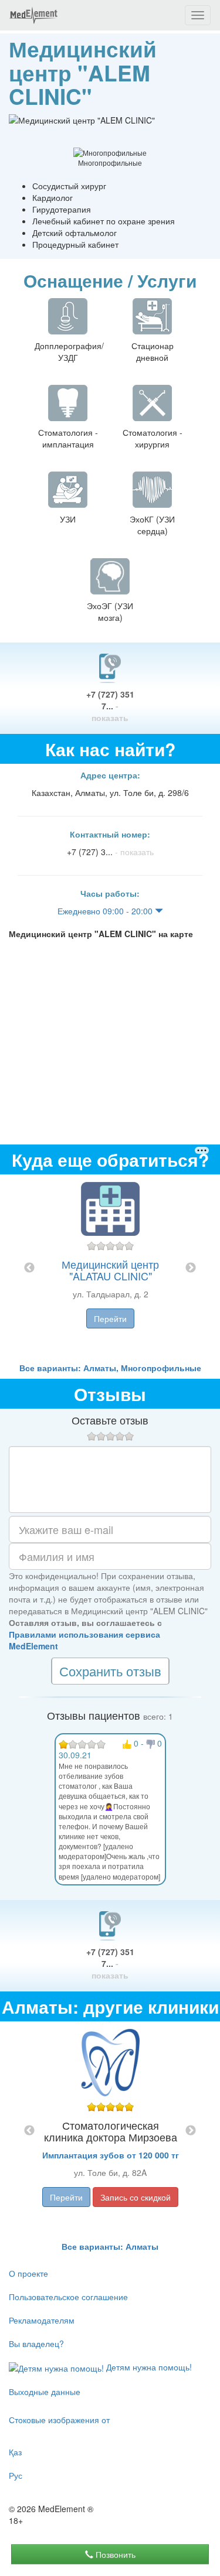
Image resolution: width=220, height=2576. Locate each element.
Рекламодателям (42, 2320)
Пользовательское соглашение (68, 2297)
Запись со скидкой (136, 2197)
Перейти (110, 1318)
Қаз (15, 2452)
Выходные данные (45, 2391)
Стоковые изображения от (59, 2420)
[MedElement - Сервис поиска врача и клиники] (33, 15)
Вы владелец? (36, 2343)
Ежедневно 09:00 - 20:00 (106, 911)
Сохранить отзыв (110, 1671)
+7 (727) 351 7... (110, 706)
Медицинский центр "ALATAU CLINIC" (110, 1270)
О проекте (28, 2273)
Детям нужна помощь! (148, 2367)
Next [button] (191, 1268)
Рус (16, 2475)
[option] (110, 1268)
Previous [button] (29, 1268)
